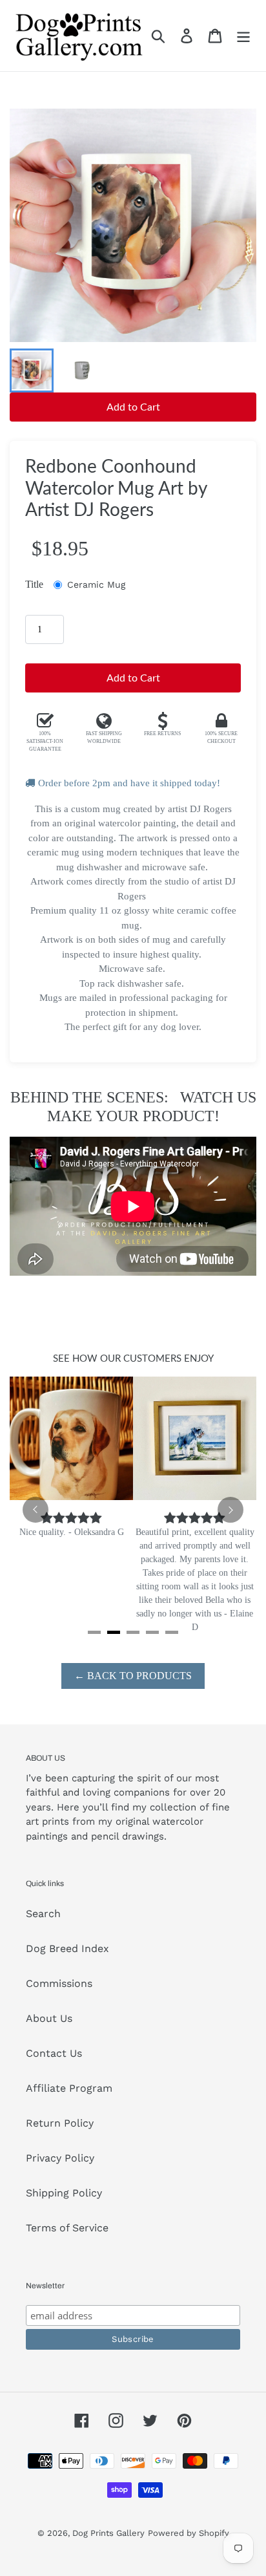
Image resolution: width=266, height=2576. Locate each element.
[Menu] (243, 36)
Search (43, 1914)
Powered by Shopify (189, 2533)
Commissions (59, 1983)
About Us (49, 2018)
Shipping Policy (64, 2193)
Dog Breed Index (67, 1948)
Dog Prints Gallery (108, 2533)
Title (34, 584)
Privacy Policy (60, 2158)
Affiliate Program (69, 2088)
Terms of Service (67, 2228)
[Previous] (36, 1510)
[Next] (230, 1510)
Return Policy (60, 2123)
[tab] (94, 1632)
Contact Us (54, 2053)
